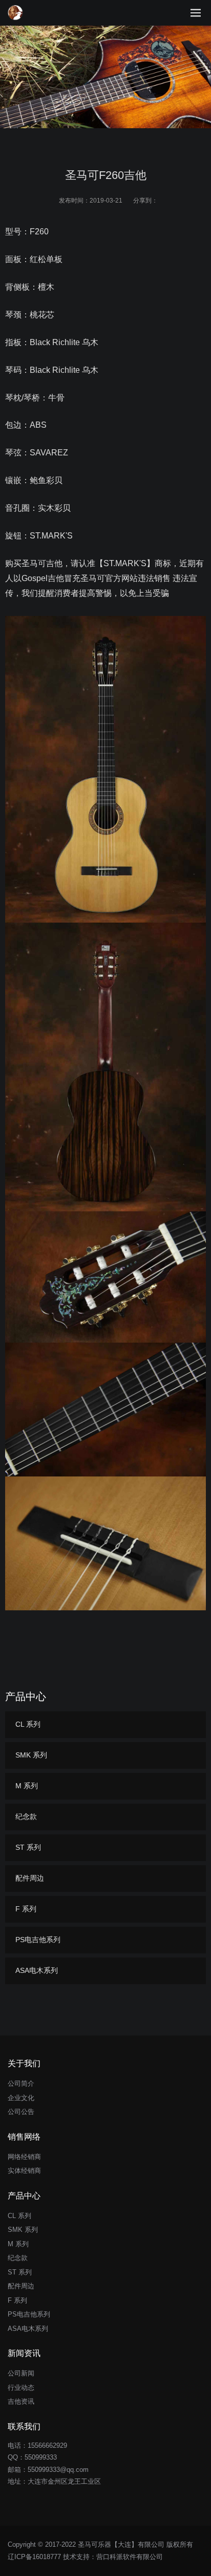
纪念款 (26, 1816)
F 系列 (26, 1909)
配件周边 (30, 1878)
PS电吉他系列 (38, 1940)
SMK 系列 (31, 1755)
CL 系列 (28, 1724)
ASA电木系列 (37, 1970)
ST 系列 (28, 1847)
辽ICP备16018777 (34, 2557)
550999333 (41, 2457)
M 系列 (27, 1786)
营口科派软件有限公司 (130, 2557)
